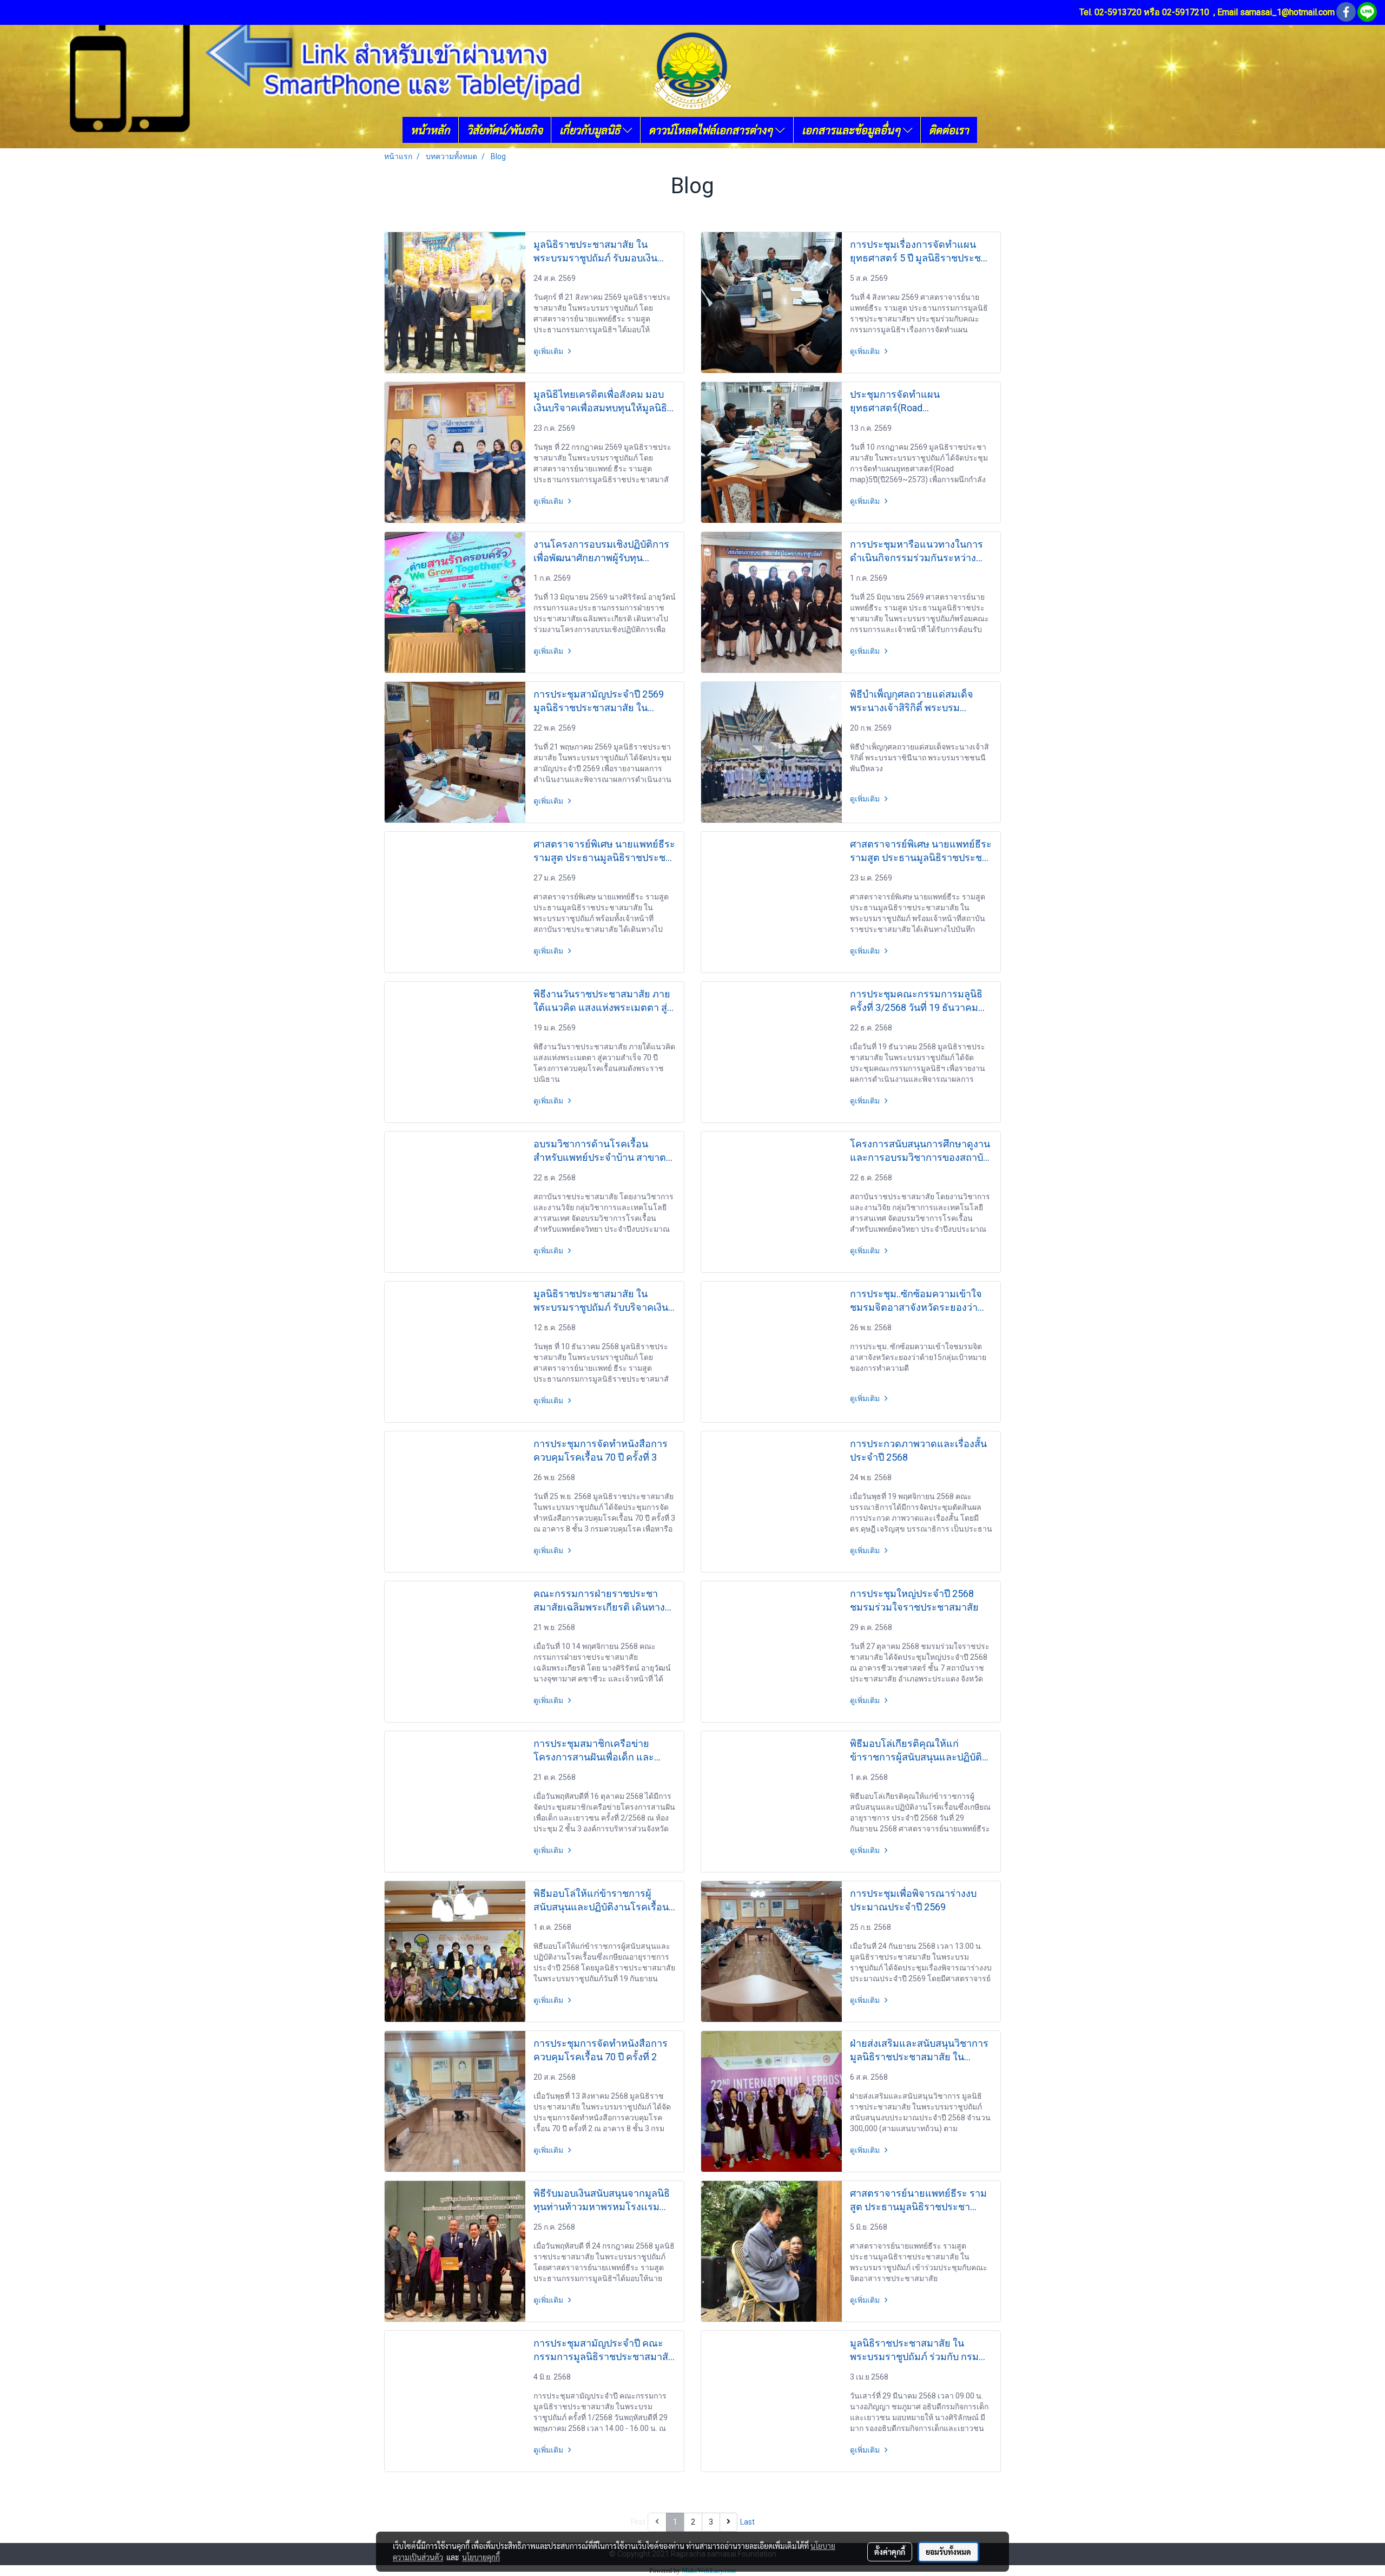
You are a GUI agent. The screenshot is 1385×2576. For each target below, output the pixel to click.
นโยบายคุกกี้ (481, 2557)
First (638, 2522)
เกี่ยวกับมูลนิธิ (591, 130)
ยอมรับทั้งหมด (948, 2552)
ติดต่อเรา (949, 130)
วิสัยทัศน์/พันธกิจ (505, 130)
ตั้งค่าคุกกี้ (890, 2552)
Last (747, 2522)
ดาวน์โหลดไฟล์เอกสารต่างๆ (712, 130)
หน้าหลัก (430, 130)
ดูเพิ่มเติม (549, 351)
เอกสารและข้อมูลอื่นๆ (852, 130)
